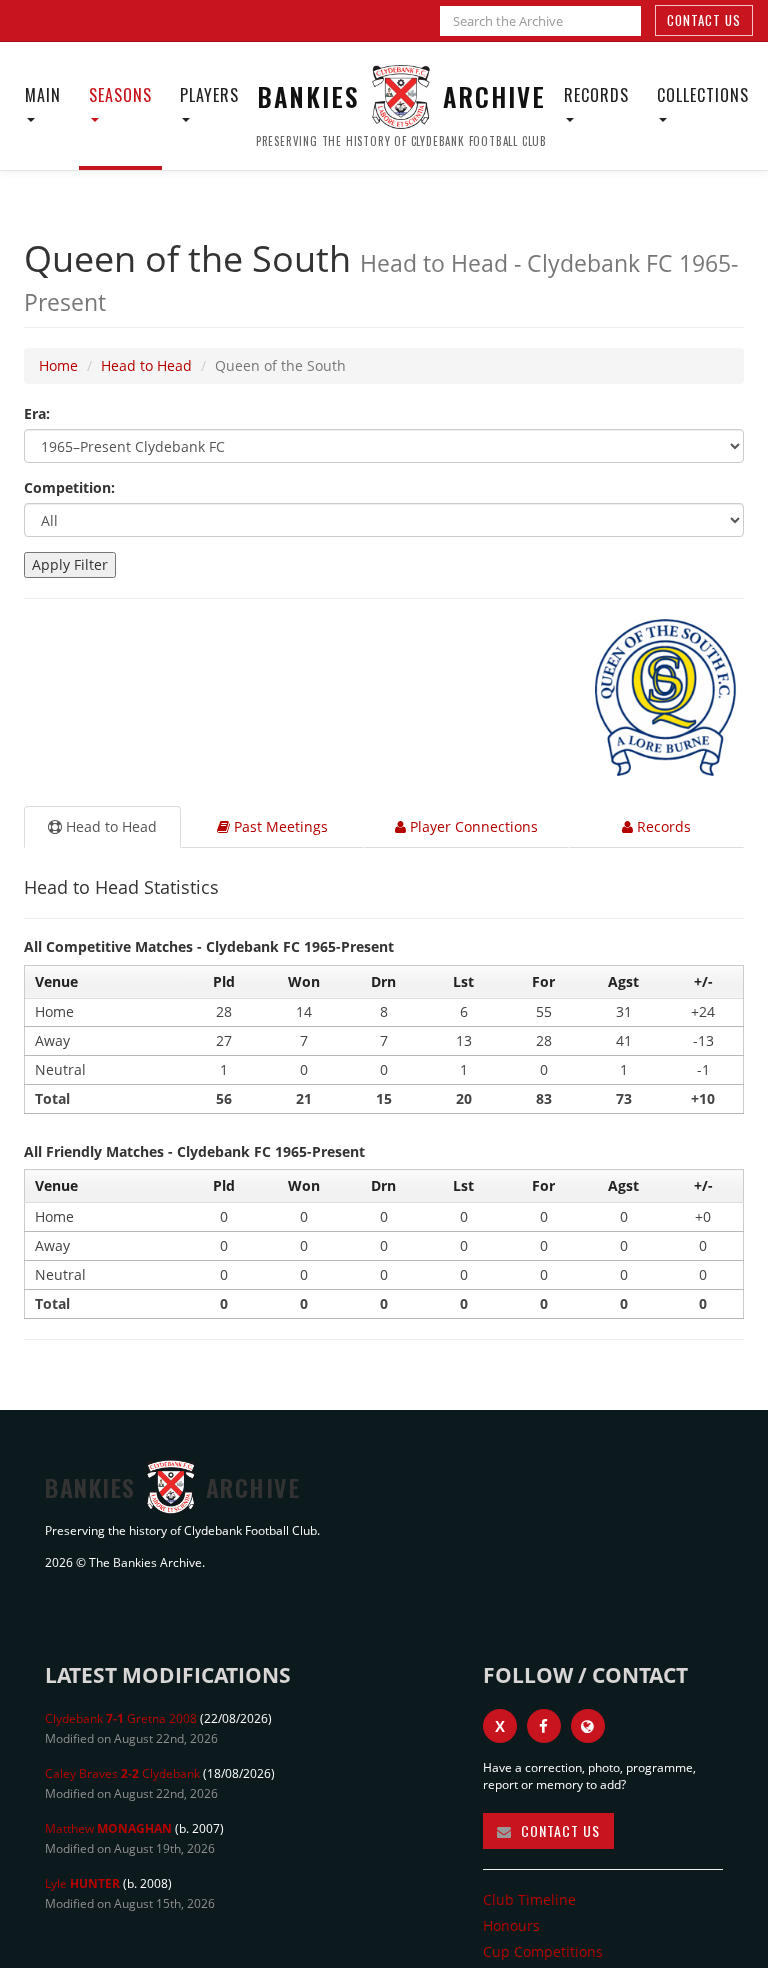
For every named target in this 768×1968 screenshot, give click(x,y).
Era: (37, 413)
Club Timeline (529, 1899)
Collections (703, 95)
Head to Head (146, 365)
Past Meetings (279, 826)
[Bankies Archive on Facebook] (544, 1726)
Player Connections (472, 826)
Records (596, 95)
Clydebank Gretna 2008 (121, 1718)
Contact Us (704, 20)
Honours (511, 1925)
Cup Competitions (543, 1951)
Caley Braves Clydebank (122, 1773)
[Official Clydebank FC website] (588, 1726)
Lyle (82, 1883)
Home (58, 365)
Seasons (120, 95)
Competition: (69, 487)
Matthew (108, 1828)
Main (43, 95)
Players (209, 95)
